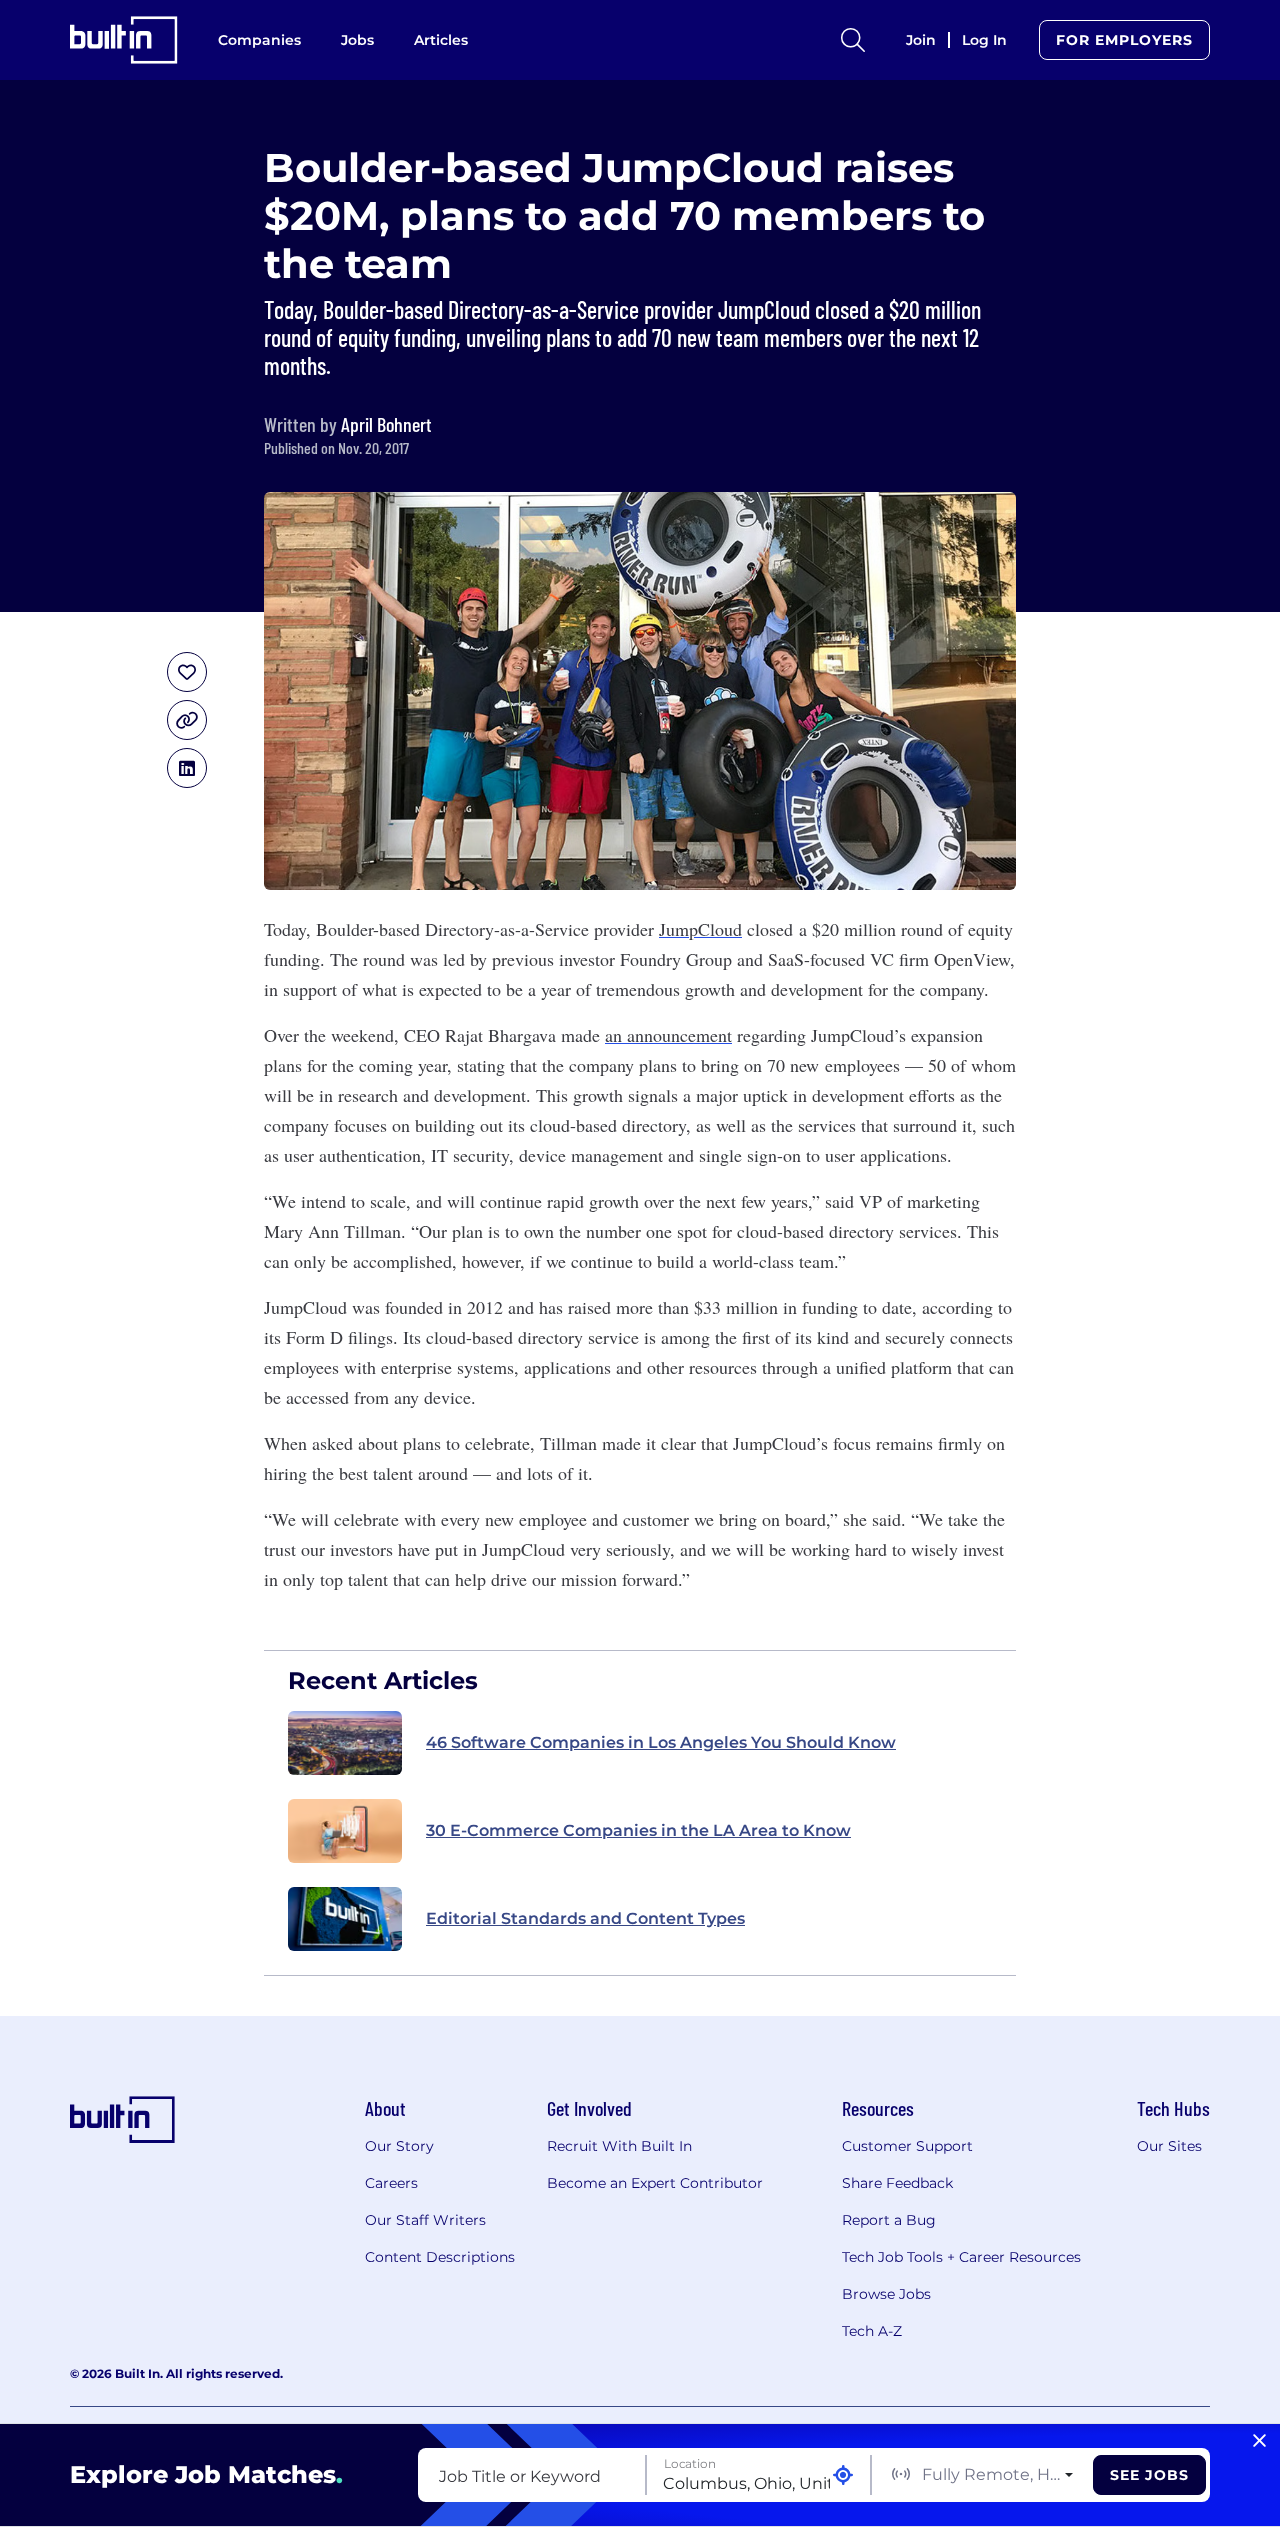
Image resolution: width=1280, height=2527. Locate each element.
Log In (984, 40)
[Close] (1259, 2441)
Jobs (357, 40)
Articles (441, 40)
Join (921, 40)
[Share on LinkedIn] (187, 768)
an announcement (668, 1035)
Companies (259, 40)
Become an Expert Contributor (655, 2183)
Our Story (399, 2146)
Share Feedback (897, 2183)
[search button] (853, 40)
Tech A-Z (872, 2331)
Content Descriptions (440, 2257)
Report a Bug (889, 2220)
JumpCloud (700, 929)
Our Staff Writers (425, 2220)
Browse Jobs (886, 2294)
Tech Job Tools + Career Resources (961, 2257)
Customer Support (907, 2146)
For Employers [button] (1124, 40)
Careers (391, 2183)
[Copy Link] (187, 720)
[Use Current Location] (843, 2475)
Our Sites (1169, 2146)
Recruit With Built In (619, 2146)
